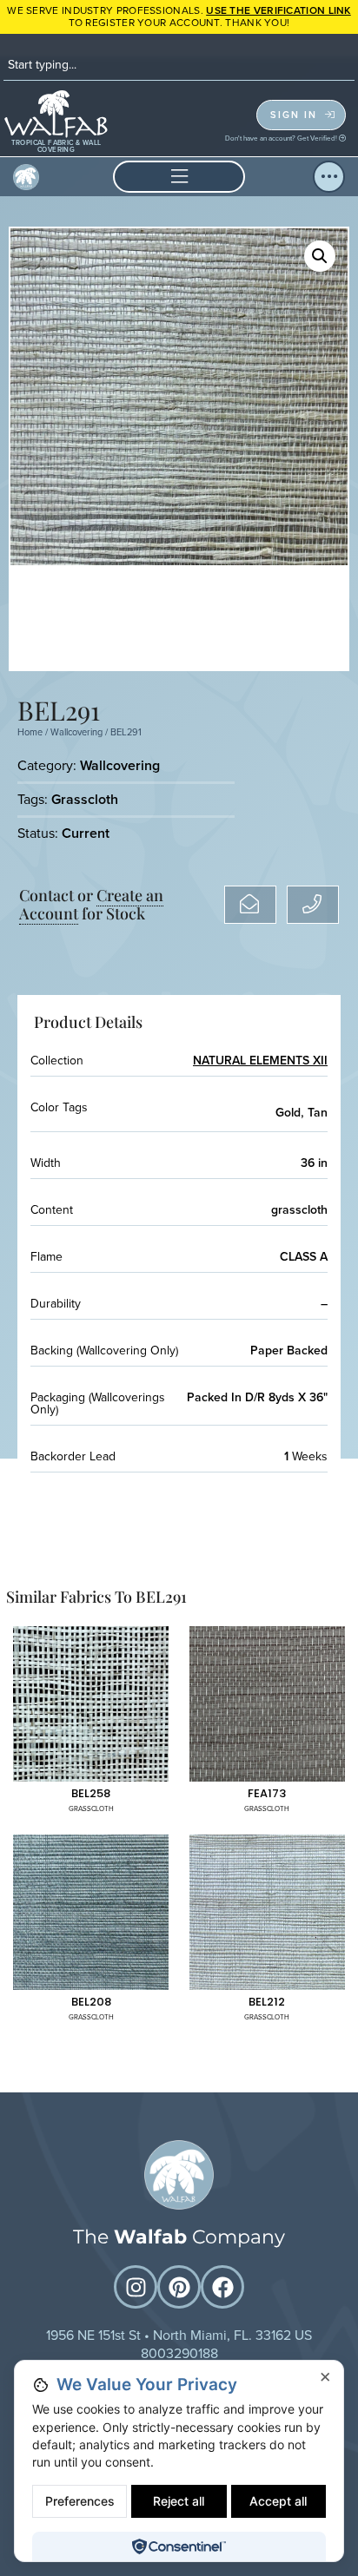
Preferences (80, 2501)
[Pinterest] (179, 2287)
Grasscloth (85, 799)
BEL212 (267, 2002)
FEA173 (267, 1793)
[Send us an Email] (250, 905)
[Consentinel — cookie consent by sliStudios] (179, 2546)
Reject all (179, 2501)
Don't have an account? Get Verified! (282, 138)
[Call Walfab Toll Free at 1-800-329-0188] (313, 905)
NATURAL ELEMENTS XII (260, 1061)
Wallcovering (76, 732)
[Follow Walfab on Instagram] (136, 2287)
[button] (179, 177)
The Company (179, 2237)
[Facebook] (222, 2287)
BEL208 (91, 2002)
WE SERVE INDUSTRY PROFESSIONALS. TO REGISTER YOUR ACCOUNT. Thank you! (179, 16)
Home (30, 732)
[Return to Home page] (179, 2175)
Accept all (278, 2501)
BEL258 (91, 1793)
